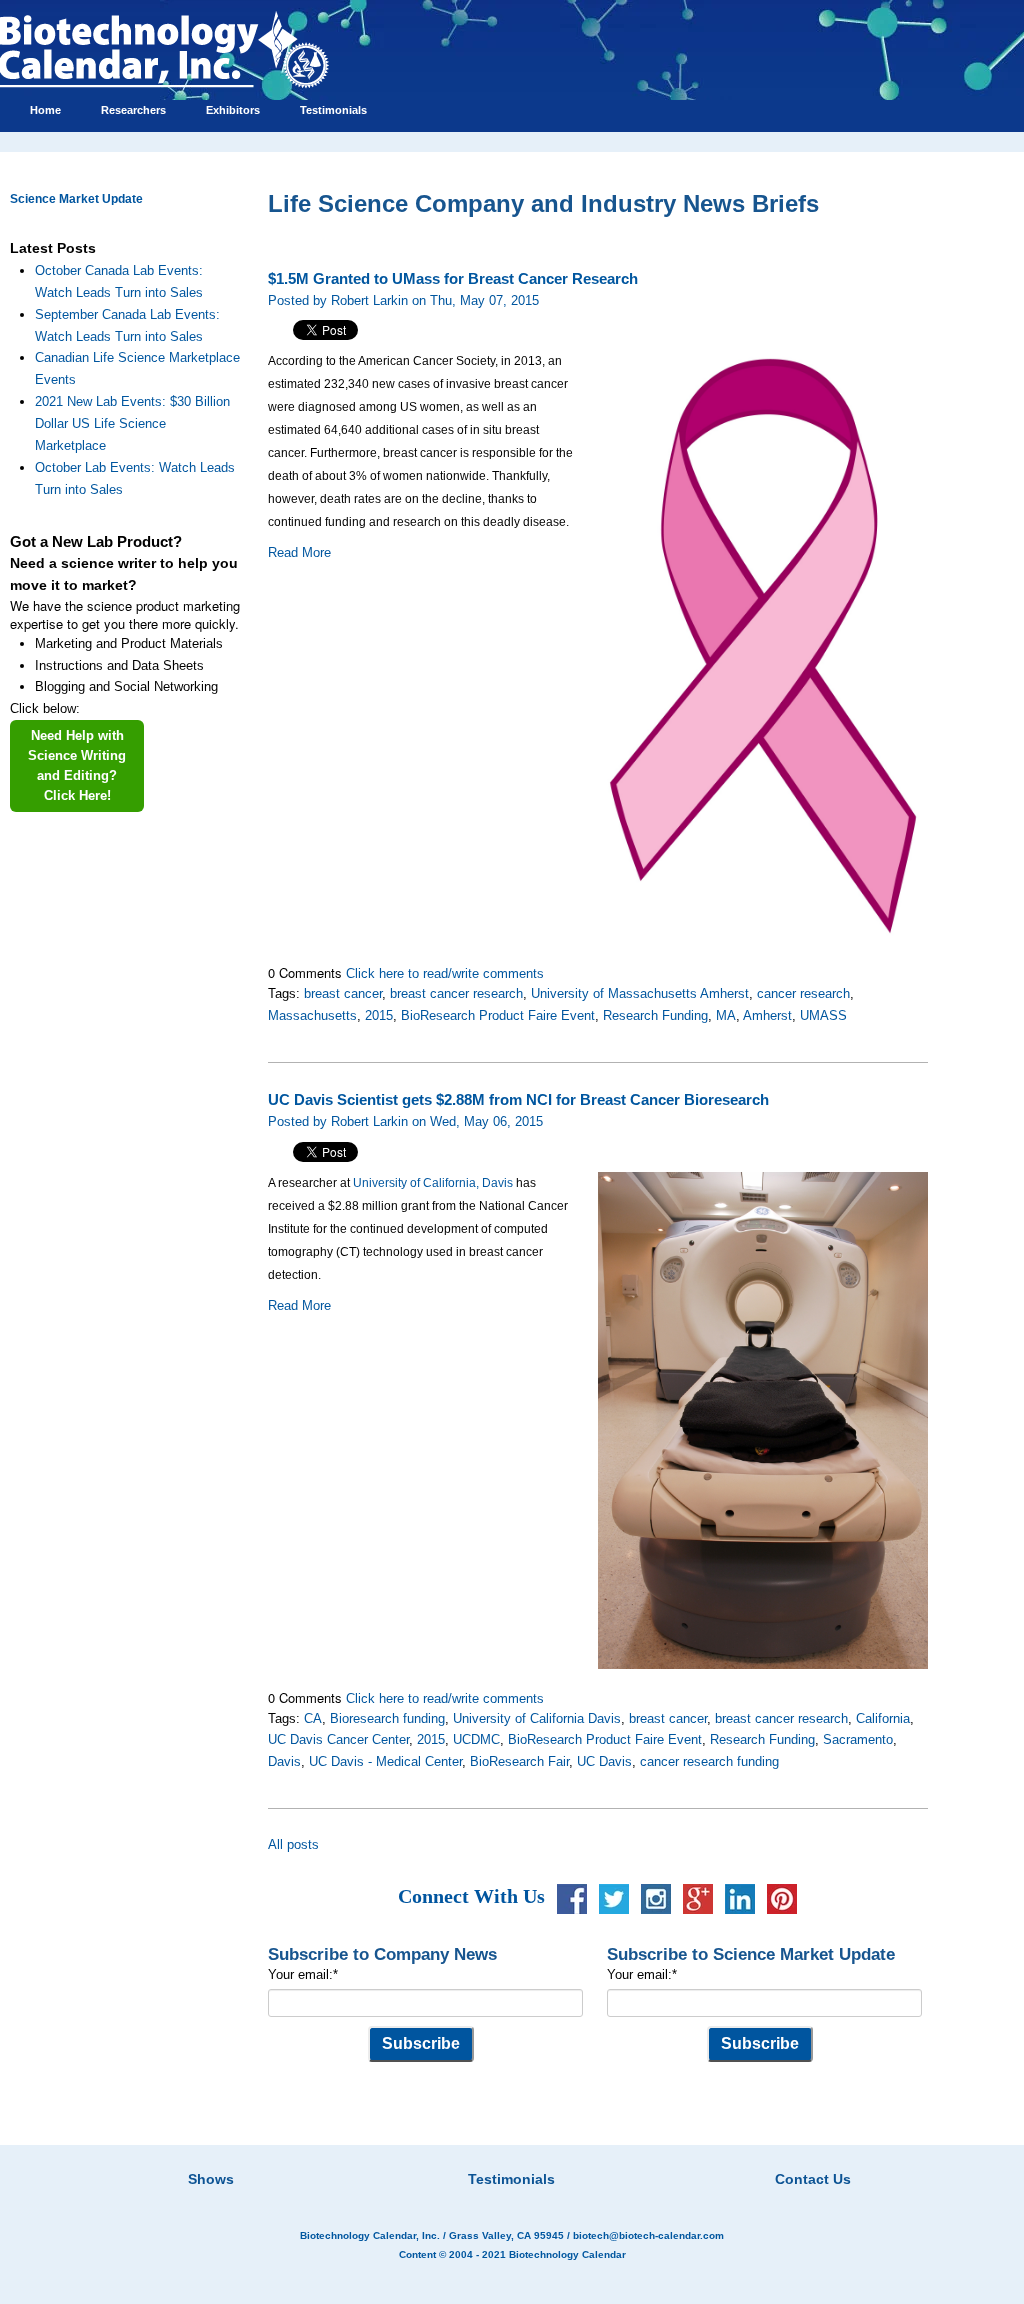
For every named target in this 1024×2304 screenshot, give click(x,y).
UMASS (823, 1015)
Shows (211, 2179)
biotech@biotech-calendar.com (648, 2235)
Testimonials (511, 2179)
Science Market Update (76, 199)
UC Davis (604, 1761)
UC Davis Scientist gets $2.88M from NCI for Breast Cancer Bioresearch (518, 1100)
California (883, 1718)
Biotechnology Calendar (567, 2254)
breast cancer (343, 993)
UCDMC (476, 1739)
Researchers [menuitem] (133, 110)
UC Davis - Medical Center (385, 1761)
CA (313, 1718)
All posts (293, 1844)
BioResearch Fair (519, 1761)
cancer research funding (709, 1761)
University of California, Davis (433, 1183)
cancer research (803, 993)
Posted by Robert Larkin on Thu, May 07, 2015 (403, 300)
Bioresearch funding (387, 1718)
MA (726, 1015)
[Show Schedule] (406, 2154)
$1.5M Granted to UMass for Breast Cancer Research (453, 279)
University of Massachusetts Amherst (640, 993)
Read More (299, 552)
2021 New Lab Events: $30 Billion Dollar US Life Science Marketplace (132, 423)
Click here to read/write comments (445, 973)
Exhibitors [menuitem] (233, 110)
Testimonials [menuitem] (333, 110)
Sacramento (858, 1739)
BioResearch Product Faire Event (498, 1015)
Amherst (767, 1015)
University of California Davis (537, 1718)
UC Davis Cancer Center (338, 1739)
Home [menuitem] (45, 110)
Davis (284, 1761)
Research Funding (655, 1015)
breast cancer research (456, 993)
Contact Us (813, 2179)
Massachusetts (312, 1015)
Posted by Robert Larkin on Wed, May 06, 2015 (405, 1121)
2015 (379, 1015)
